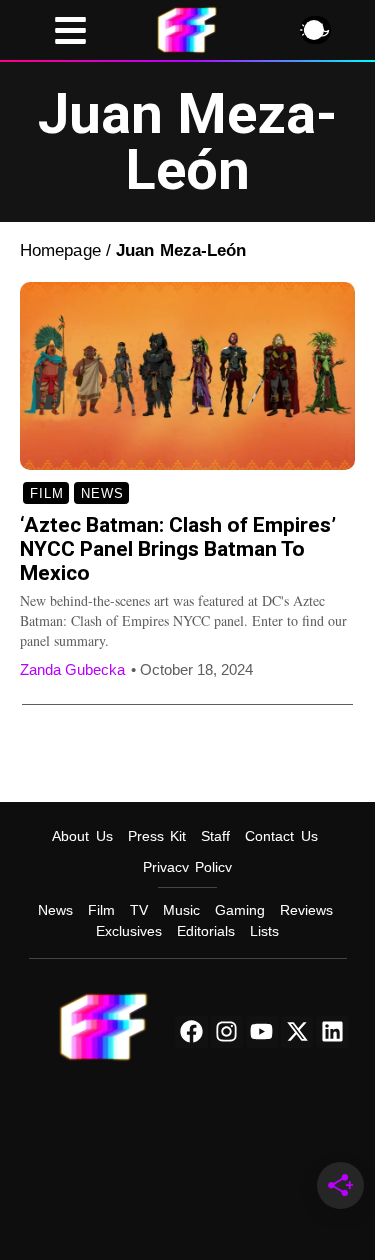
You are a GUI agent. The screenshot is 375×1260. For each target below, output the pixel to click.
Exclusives (129, 931)
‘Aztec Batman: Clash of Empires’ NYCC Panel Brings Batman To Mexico (178, 549)
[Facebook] (191, 1032)
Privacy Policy (188, 867)
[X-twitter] (297, 1032)
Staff (215, 836)
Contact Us (281, 836)
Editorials (206, 931)
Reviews (306, 910)
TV (139, 910)
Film (47, 493)
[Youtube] (262, 1032)
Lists (264, 931)
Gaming (240, 910)
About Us (82, 836)
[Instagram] (227, 1032)
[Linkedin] (332, 1032)
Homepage (60, 250)
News (102, 493)
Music (181, 910)
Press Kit (157, 836)
